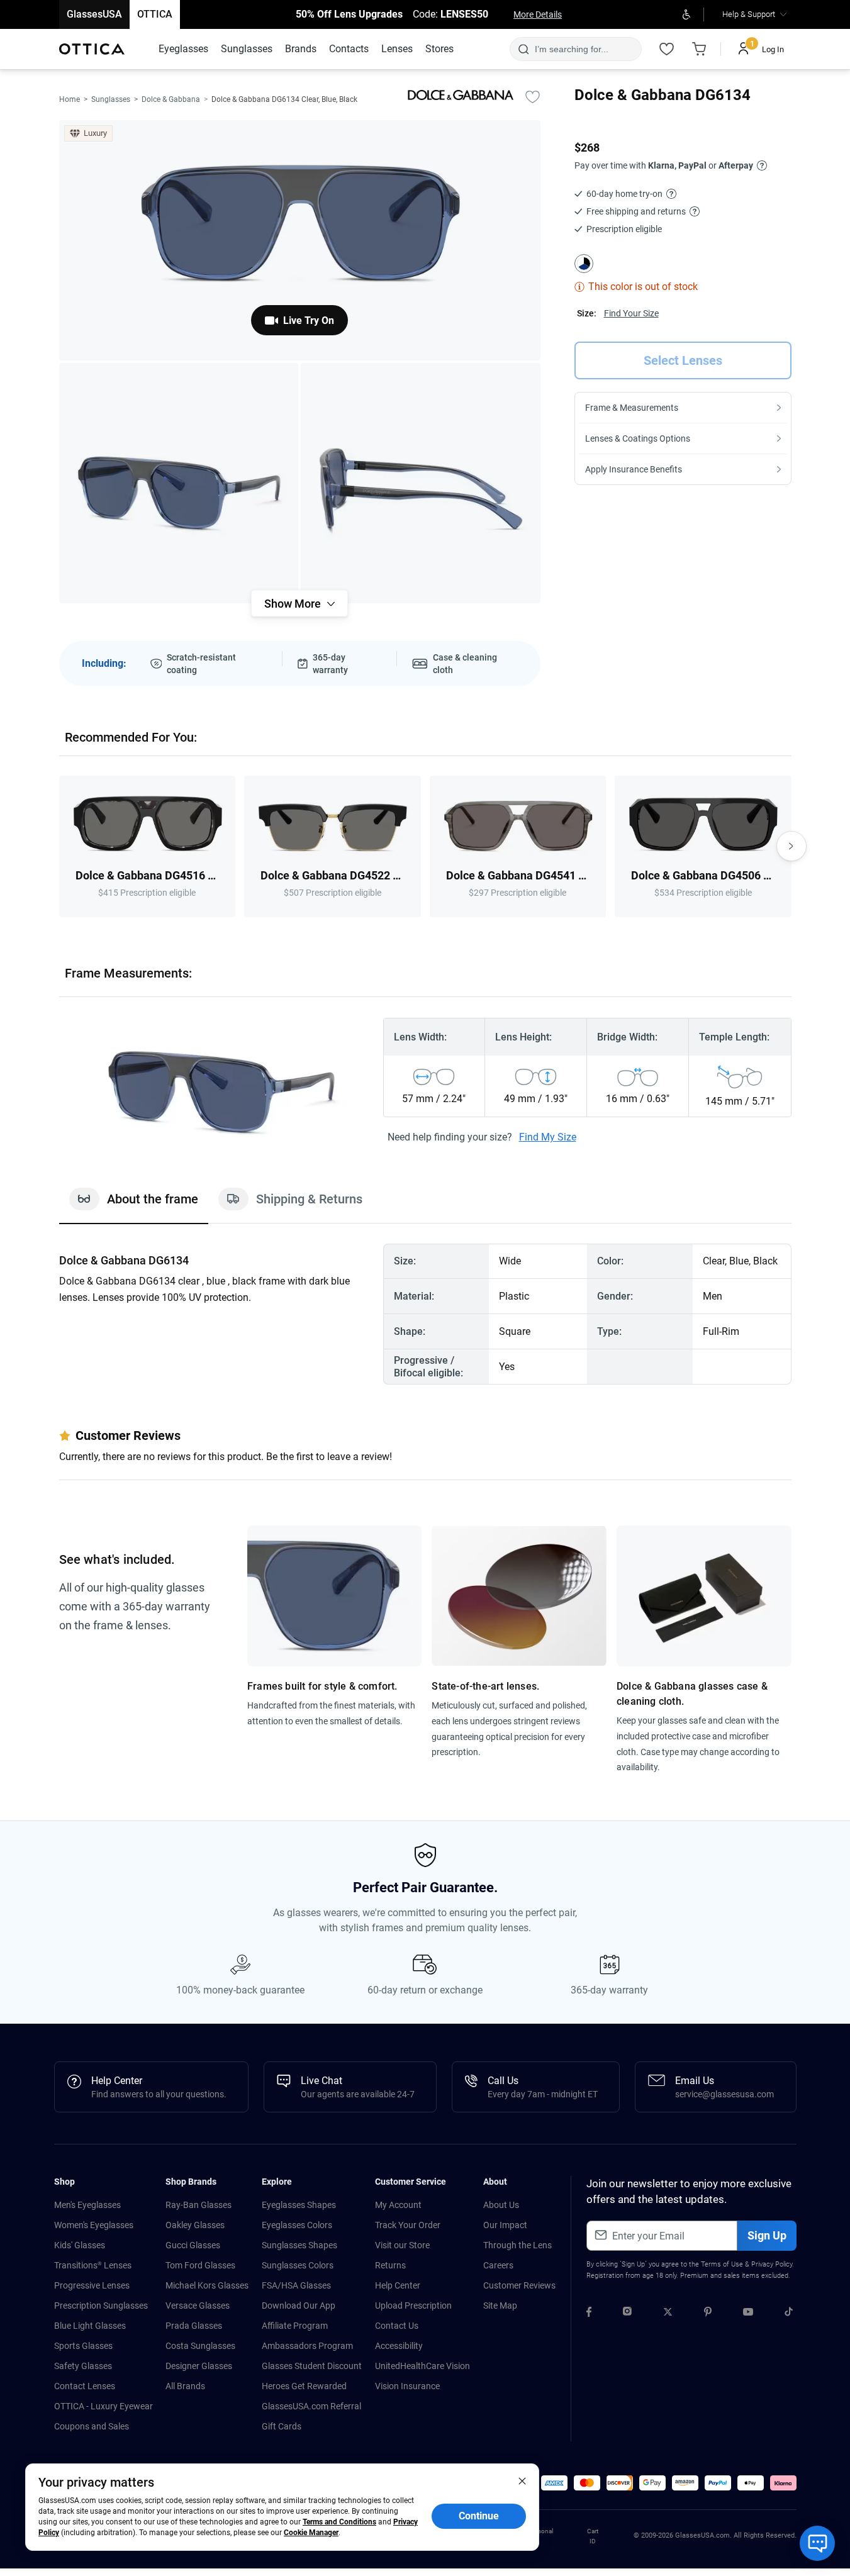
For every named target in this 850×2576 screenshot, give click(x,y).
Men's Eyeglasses (87, 2205)
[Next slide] (791, 846)
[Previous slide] (59, 846)
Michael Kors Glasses (207, 2285)
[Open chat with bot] (817, 2543)
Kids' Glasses (80, 2245)
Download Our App (299, 2306)
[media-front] (300, 240)
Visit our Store (402, 2245)
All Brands (185, 2386)
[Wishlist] (667, 49)
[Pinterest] (708, 2314)
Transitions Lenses (93, 2265)
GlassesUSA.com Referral (311, 2406)
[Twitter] (668, 2314)
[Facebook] (589, 2314)
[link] (92, 49)
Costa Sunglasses (200, 2346)
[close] (522, 2480)
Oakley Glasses (195, 2225)
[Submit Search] (523, 49)
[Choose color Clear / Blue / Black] (584, 264)
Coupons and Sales (92, 2426)
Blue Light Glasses (90, 2326)
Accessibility (399, 2346)
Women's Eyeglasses (94, 2225)
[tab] (134, 1205)
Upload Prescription (413, 2306)
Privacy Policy (772, 2264)
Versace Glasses (198, 2306)
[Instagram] (627, 2314)
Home (70, 99)
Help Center (398, 2285)
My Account (398, 2205)
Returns (390, 2265)
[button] (554, 2483)
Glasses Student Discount (312, 2366)
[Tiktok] (789, 2314)
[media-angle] (179, 483)
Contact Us (397, 2326)
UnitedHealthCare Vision (422, 2366)
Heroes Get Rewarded (304, 2386)
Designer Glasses (199, 2366)
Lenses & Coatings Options (638, 438)
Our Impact (505, 2225)
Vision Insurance (407, 2386)
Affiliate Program (295, 2326)
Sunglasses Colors (298, 2265)
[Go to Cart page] (700, 49)
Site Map (500, 2306)
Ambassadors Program (307, 2346)
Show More (293, 604)
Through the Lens (517, 2245)
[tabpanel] (425, 1314)
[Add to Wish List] (533, 96)
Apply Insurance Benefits (634, 469)
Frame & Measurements (632, 408)
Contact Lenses (85, 2386)
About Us (501, 2205)
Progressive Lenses (92, 2285)
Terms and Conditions (339, 2522)
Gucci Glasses (193, 2245)
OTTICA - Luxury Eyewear (103, 2406)
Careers (498, 2265)
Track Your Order (408, 2225)
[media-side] (421, 483)
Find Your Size (631, 313)
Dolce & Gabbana (171, 99)
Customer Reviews (519, 2285)
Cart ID (593, 2536)
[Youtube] (748, 2314)
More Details (538, 14)
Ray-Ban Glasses (199, 2205)
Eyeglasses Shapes (299, 2205)
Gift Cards (282, 2426)
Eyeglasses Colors (297, 2225)
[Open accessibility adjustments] (687, 14)
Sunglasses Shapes (299, 2245)
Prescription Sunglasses (101, 2306)
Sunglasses (111, 99)
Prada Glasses (194, 2326)
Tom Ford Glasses (200, 2265)
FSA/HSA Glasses (296, 2285)
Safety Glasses (83, 2366)
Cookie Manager (311, 2533)
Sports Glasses (83, 2346)
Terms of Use (722, 2264)
